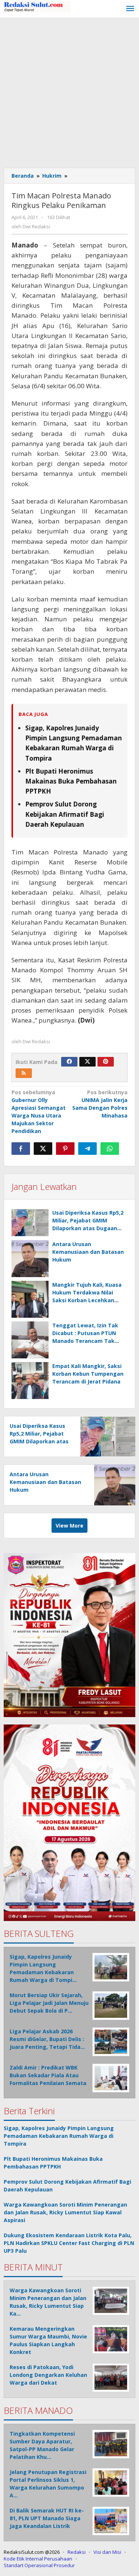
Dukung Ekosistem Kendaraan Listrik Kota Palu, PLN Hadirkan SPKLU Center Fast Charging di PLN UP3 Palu (69, 2243)
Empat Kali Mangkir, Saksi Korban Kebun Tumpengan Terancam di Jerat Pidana (88, 1374)
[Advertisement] (69, 91)
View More (69, 1526)
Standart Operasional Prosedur (39, 2565)
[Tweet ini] (43, 1149)
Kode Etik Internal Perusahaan (38, 2559)
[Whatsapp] (110, 1149)
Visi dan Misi (107, 2552)
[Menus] (130, 9)
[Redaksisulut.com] (37, 6)
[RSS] (24, 1073)
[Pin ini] (65, 1149)
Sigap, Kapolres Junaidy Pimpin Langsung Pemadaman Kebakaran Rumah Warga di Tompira (59, 2136)
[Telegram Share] (87, 1149)
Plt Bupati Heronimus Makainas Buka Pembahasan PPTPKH (71, 781)
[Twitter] (87, 1062)
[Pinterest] (106, 1062)
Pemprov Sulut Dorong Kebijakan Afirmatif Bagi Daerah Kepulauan (65, 814)
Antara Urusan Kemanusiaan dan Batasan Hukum (88, 1252)
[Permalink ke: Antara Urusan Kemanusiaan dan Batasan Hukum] (30, 1259)
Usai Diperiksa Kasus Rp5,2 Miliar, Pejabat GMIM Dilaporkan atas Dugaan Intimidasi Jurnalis (39, 1441)
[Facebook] (69, 1062)
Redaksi (77, 2552)
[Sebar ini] (21, 1149)
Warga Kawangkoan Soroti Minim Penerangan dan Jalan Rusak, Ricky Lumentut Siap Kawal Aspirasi (65, 2212)
